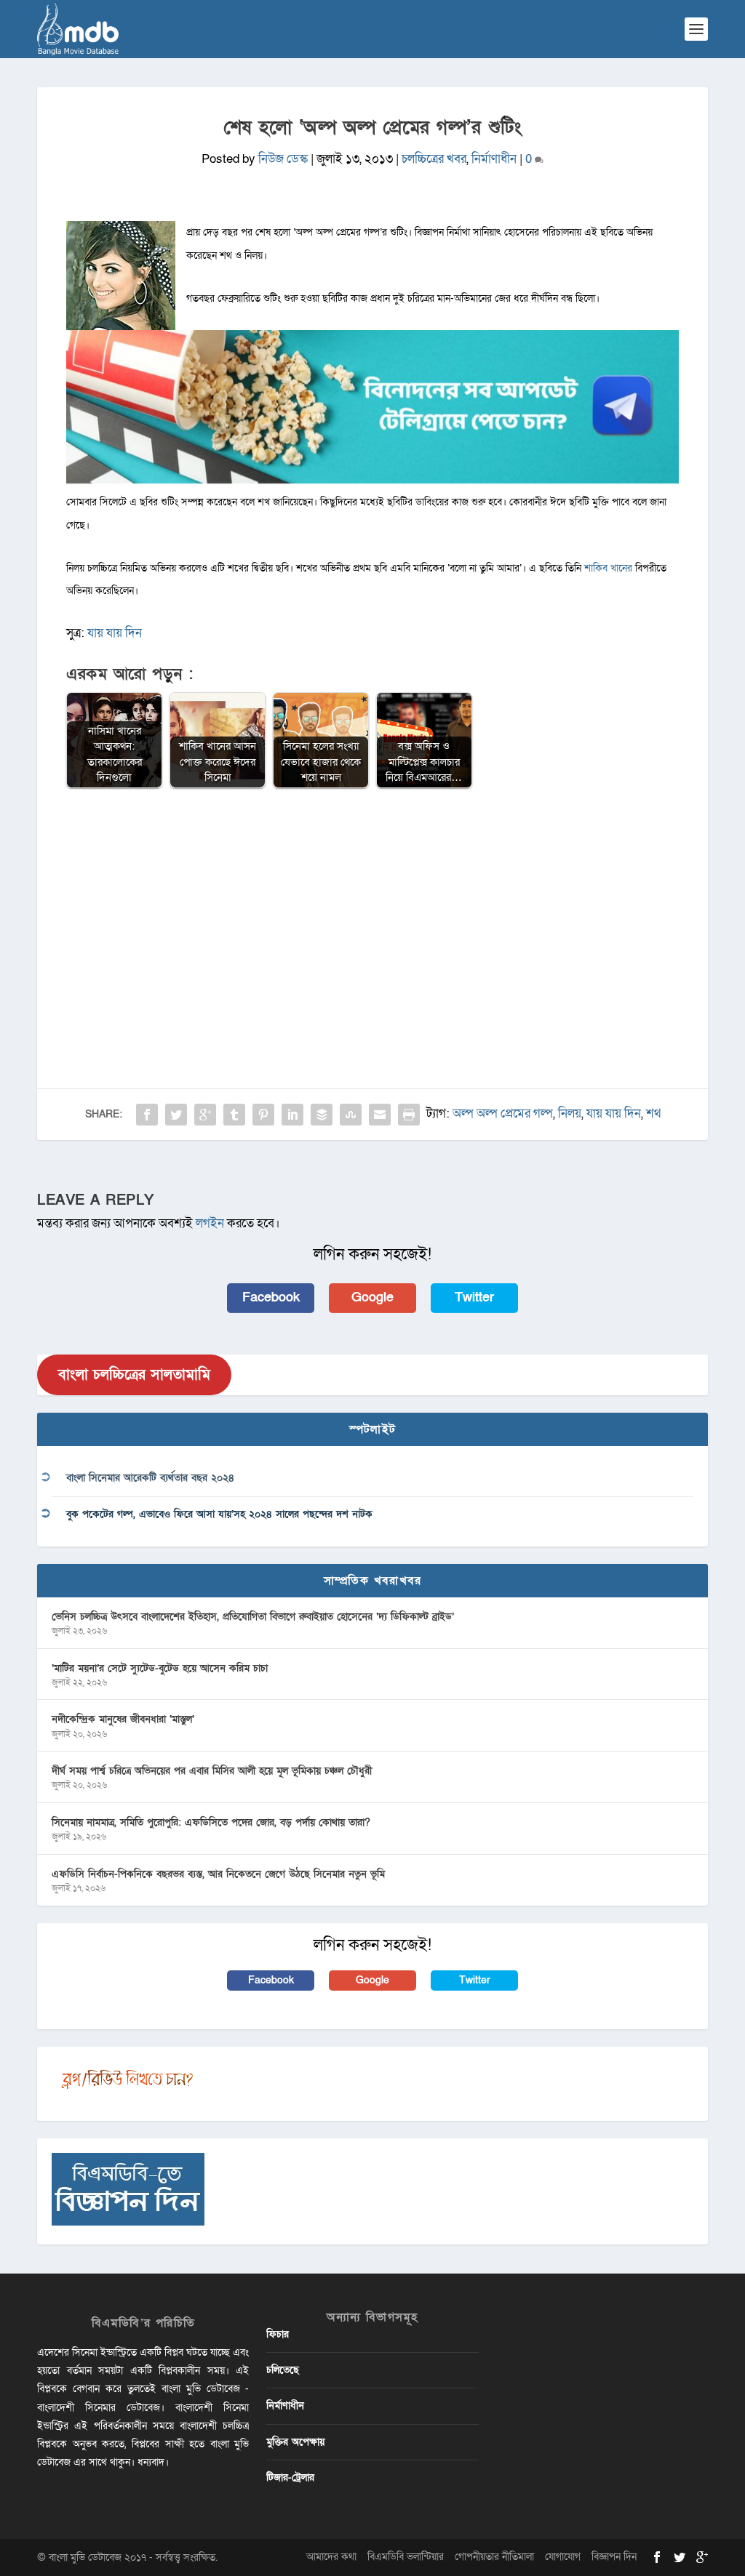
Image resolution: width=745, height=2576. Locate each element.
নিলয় (570, 1114)
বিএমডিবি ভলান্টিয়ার (406, 2557)
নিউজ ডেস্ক (283, 159)
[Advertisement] (372, 906)
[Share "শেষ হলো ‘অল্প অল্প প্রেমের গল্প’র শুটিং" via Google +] (205, 1115)
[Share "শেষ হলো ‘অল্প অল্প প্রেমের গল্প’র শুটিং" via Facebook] (147, 1115)
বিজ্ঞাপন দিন (614, 2557)
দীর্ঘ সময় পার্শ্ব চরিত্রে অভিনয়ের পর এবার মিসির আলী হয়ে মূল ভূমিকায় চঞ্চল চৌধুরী (212, 1771)
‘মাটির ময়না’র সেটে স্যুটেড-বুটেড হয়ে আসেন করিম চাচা (160, 1668)
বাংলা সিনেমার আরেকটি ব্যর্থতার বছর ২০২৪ (150, 1478)
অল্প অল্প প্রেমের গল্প (503, 1114)
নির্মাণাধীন (494, 159)
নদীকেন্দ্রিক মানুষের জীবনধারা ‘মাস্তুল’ (123, 1719)
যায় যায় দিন (115, 633)
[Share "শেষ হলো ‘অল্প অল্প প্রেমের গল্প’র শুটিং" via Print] (409, 1115)
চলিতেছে (283, 2370)
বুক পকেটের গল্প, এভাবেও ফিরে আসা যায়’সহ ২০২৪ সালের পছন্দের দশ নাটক (219, 1514)
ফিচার (278, 2334)
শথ (653, 1114)
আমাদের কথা (331, 2557)
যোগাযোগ (563, 2557)
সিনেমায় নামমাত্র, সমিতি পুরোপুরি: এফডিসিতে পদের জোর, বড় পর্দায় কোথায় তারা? (211, 1822)
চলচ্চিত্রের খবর (434, 159)
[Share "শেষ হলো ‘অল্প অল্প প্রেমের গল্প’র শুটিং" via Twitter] (176, 1115)
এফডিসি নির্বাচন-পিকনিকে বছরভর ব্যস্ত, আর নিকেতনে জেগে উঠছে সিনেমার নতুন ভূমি (218, 1874)
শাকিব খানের (610, 568)
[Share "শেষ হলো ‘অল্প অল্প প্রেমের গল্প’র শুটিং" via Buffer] (322, 1115)
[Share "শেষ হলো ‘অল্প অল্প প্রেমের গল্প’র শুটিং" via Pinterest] (263, 1115)
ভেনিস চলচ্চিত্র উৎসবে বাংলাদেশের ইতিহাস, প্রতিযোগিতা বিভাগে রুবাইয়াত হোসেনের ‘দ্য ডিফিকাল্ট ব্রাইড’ (253, 1617)
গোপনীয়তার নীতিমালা (494, 2557)
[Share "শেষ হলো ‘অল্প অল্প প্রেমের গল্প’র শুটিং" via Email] (380, 1115)
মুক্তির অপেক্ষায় (295, 2442)
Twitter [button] (474, 1297)
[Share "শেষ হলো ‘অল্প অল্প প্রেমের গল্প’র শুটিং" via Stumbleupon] (351, 1115)
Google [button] (372, 1297)
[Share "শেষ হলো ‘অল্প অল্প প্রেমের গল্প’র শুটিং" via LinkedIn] (292, 1115)
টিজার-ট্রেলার (290, 2477)
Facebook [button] (271, 1297)
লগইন (210, 1223)
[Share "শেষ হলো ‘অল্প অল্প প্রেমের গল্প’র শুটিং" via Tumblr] (234, 1115)
